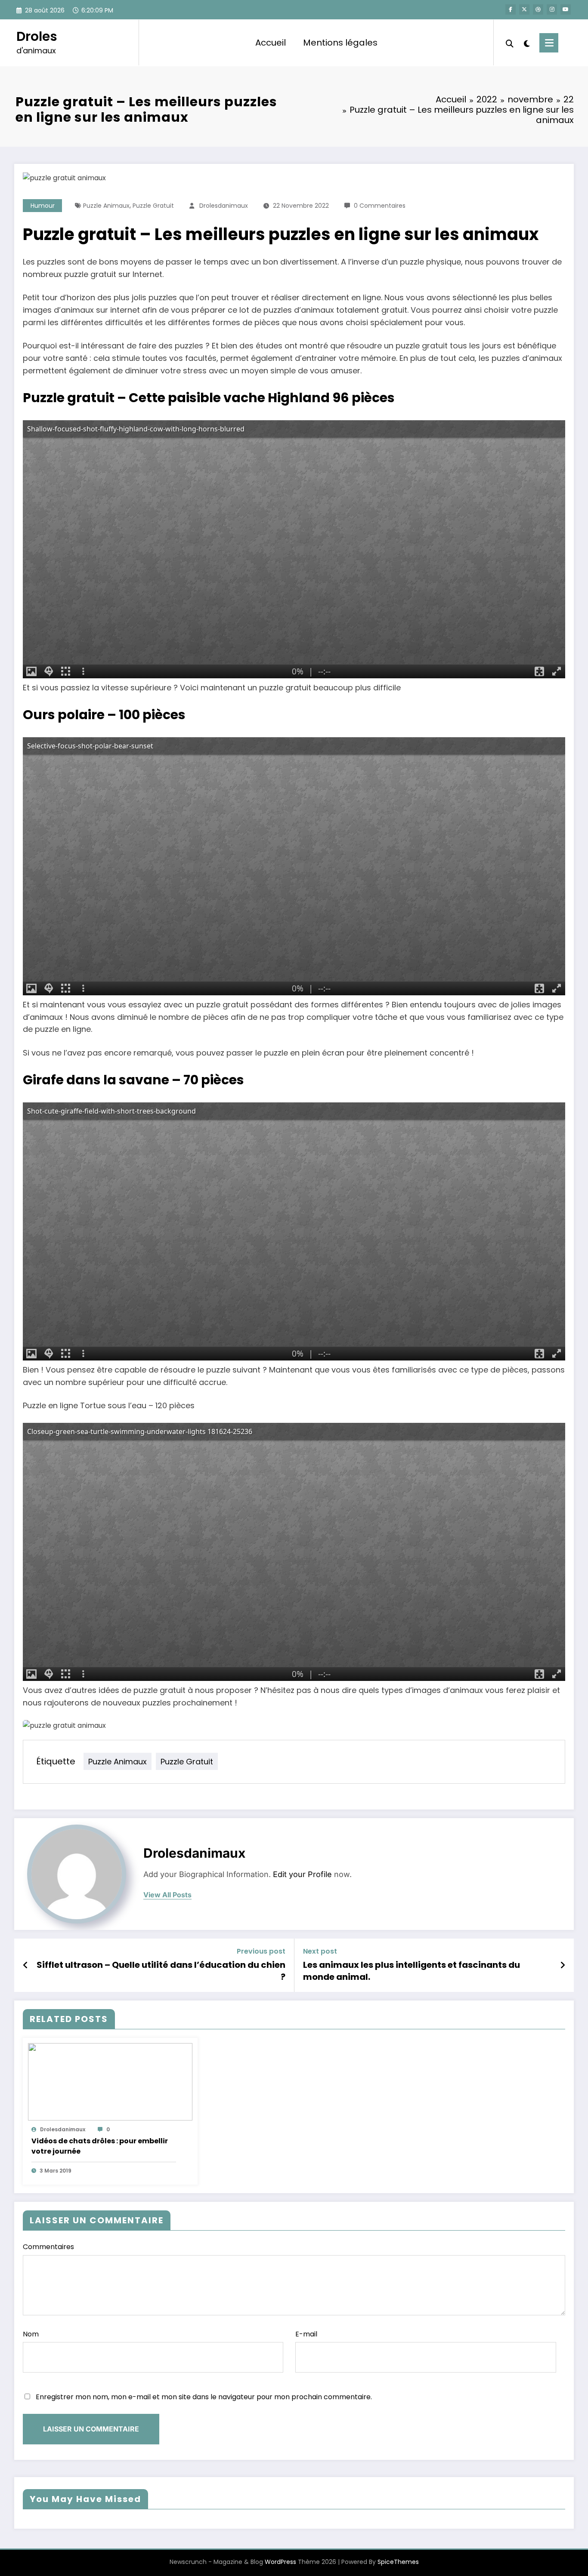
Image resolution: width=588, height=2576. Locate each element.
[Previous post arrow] (26, 1965)
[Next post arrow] (563, 1965)
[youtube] (566, 9)
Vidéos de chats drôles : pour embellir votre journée (100, 2146)
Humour (43, 206)
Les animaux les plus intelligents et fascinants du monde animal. (412, 1971)
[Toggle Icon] (549, 43)
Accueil (271, 43)
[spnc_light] (526, 43)
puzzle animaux (106, 206)
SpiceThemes (398, 2562)
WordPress (280, 2562)
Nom (31, 2334)
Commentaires (48, 2247)
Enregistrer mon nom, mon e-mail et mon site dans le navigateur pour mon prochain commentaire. (204, 2397)
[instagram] (552, 9)
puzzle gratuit (153, 206)
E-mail (306, 2334)
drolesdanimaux (224, 206)
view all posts (167, 1895)
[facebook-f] (511, 9)
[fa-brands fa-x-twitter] (524, 9)
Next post (320, 1951)
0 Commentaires (380, 206)
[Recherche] (510, 43)
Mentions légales (340, 43)
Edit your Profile (302, 1874)
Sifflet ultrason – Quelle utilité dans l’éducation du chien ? (161, 1971)
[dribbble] (538, 9)
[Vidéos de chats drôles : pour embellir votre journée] (110, 2081)
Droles (37, 36)
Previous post (261, 1951)
